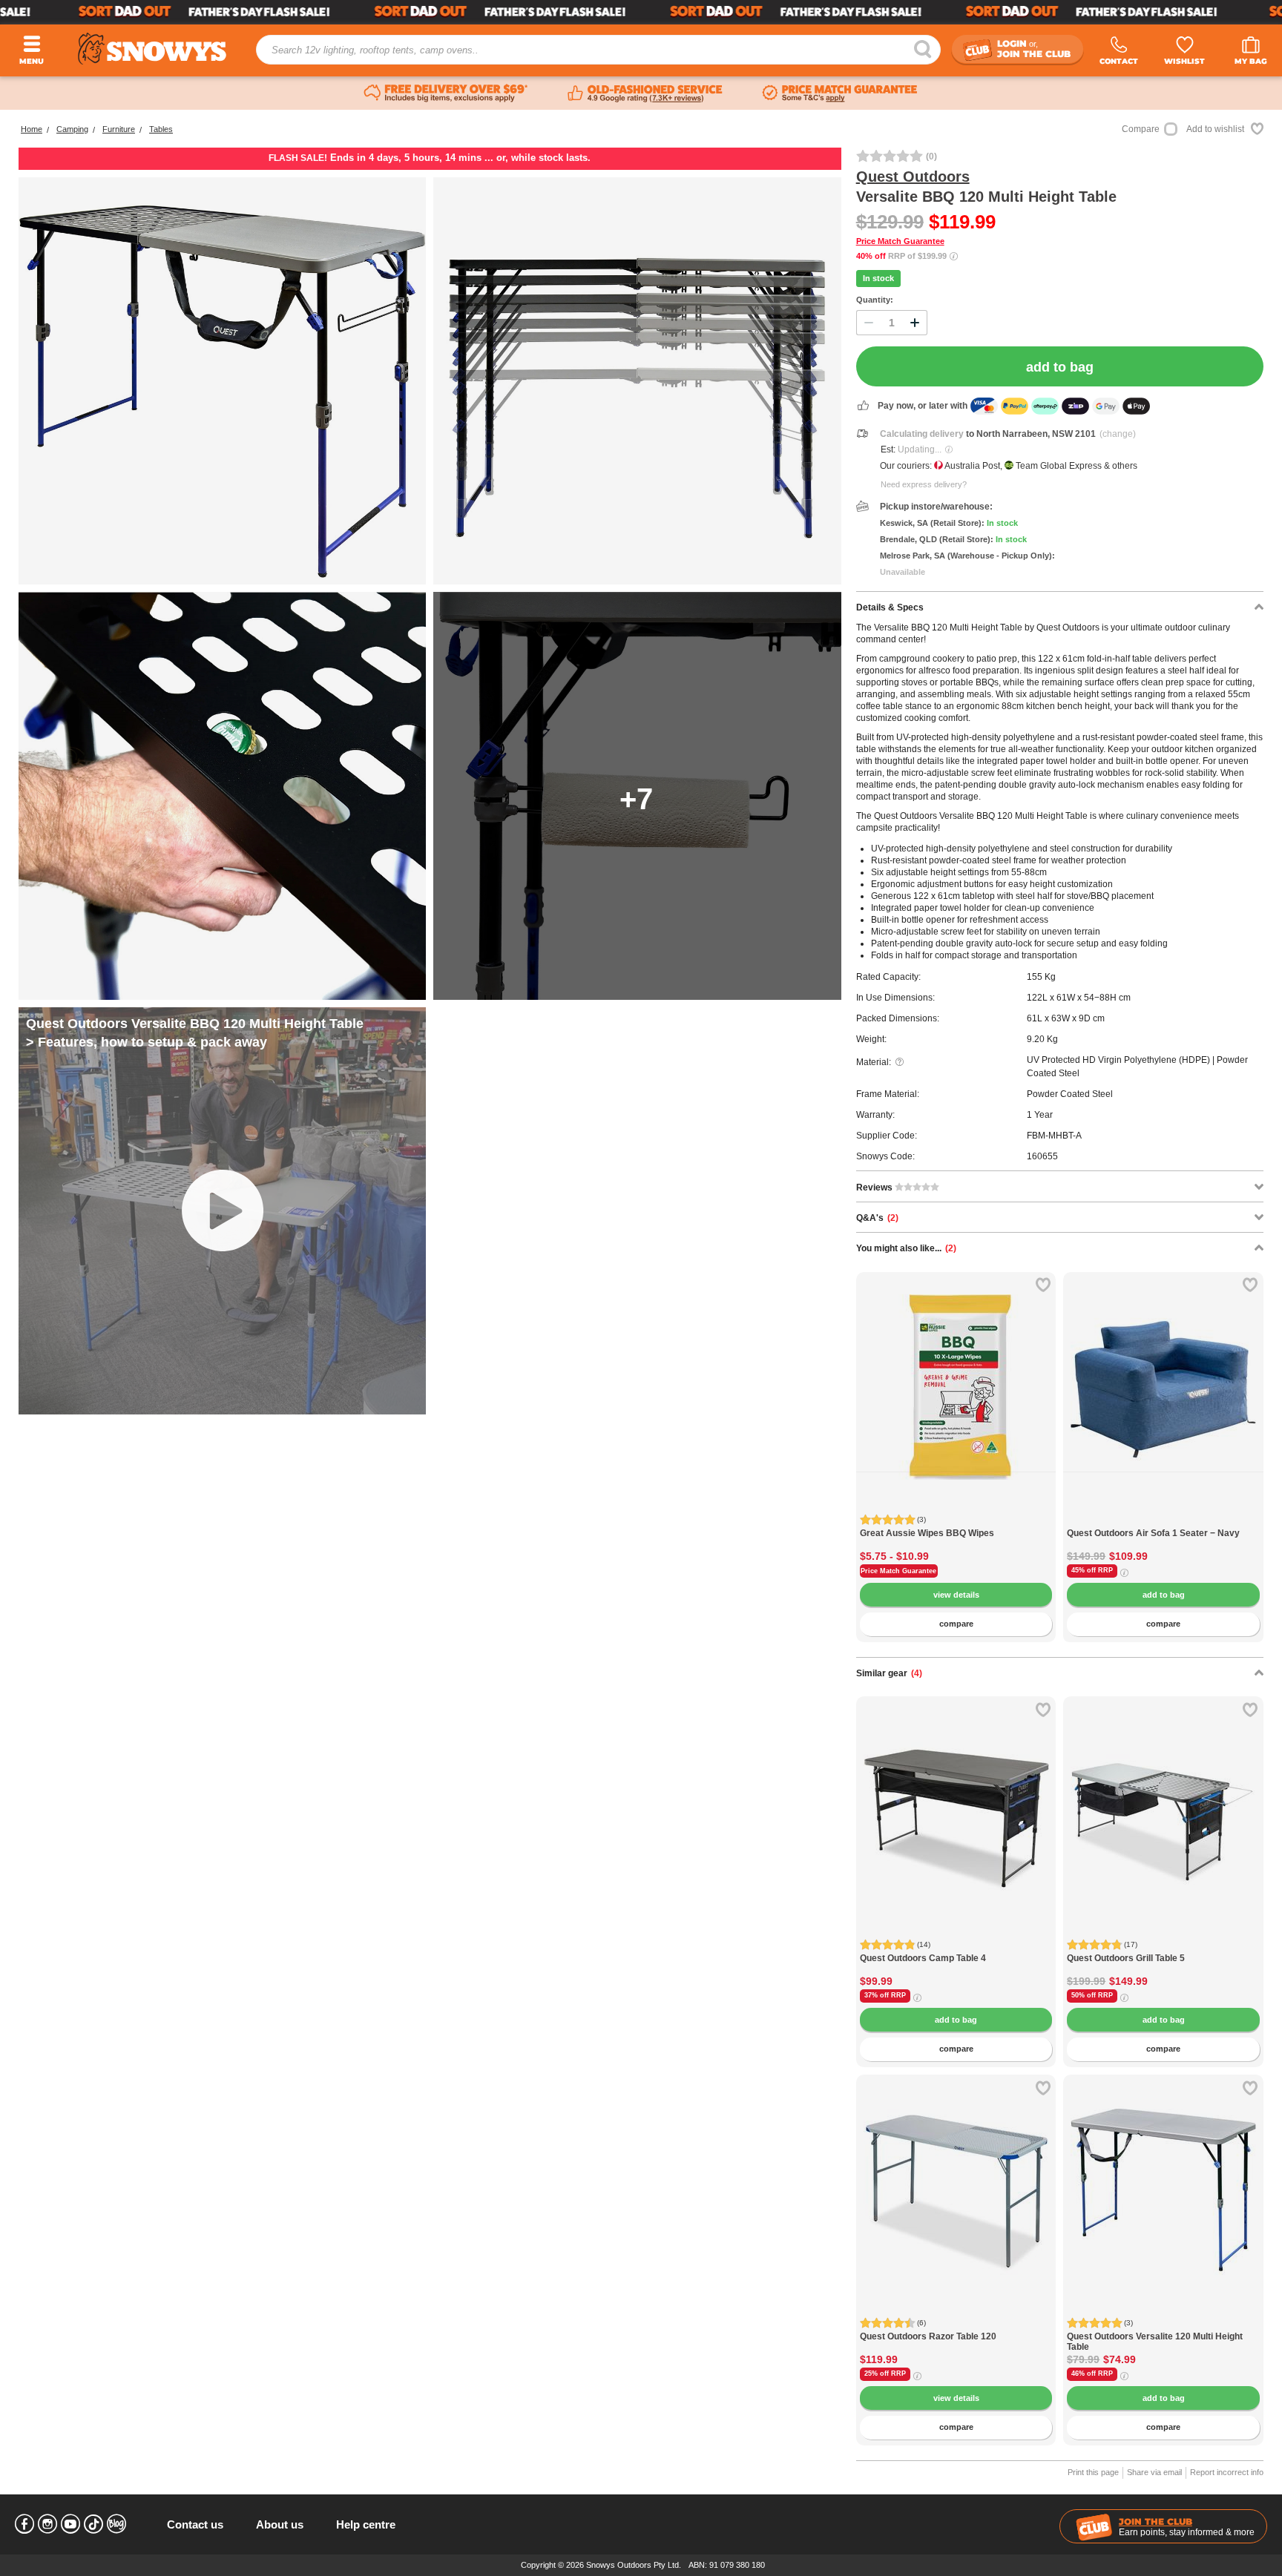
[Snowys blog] (116, 2524)
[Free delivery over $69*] (446, 93)
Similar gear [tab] (889, 1673)
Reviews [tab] (875, 1187)
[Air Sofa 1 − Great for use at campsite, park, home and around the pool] (1163, 1520)
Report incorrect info (1227, 2472)
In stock (878, 278)
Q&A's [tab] (877, 1218)
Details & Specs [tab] (890, 607)
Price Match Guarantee (900, 241)
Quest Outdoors (913, 177)
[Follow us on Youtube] (70, 2524)
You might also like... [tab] (906, 1248)
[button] (878, 1397)
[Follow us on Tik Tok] (93, 2524)
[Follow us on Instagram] (47, 2524)
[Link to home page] (152, 49)
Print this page (1093, 2472)
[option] (956, 1372)
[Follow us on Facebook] (24, 2524)
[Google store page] (645, 93)
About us (280, 2524)
